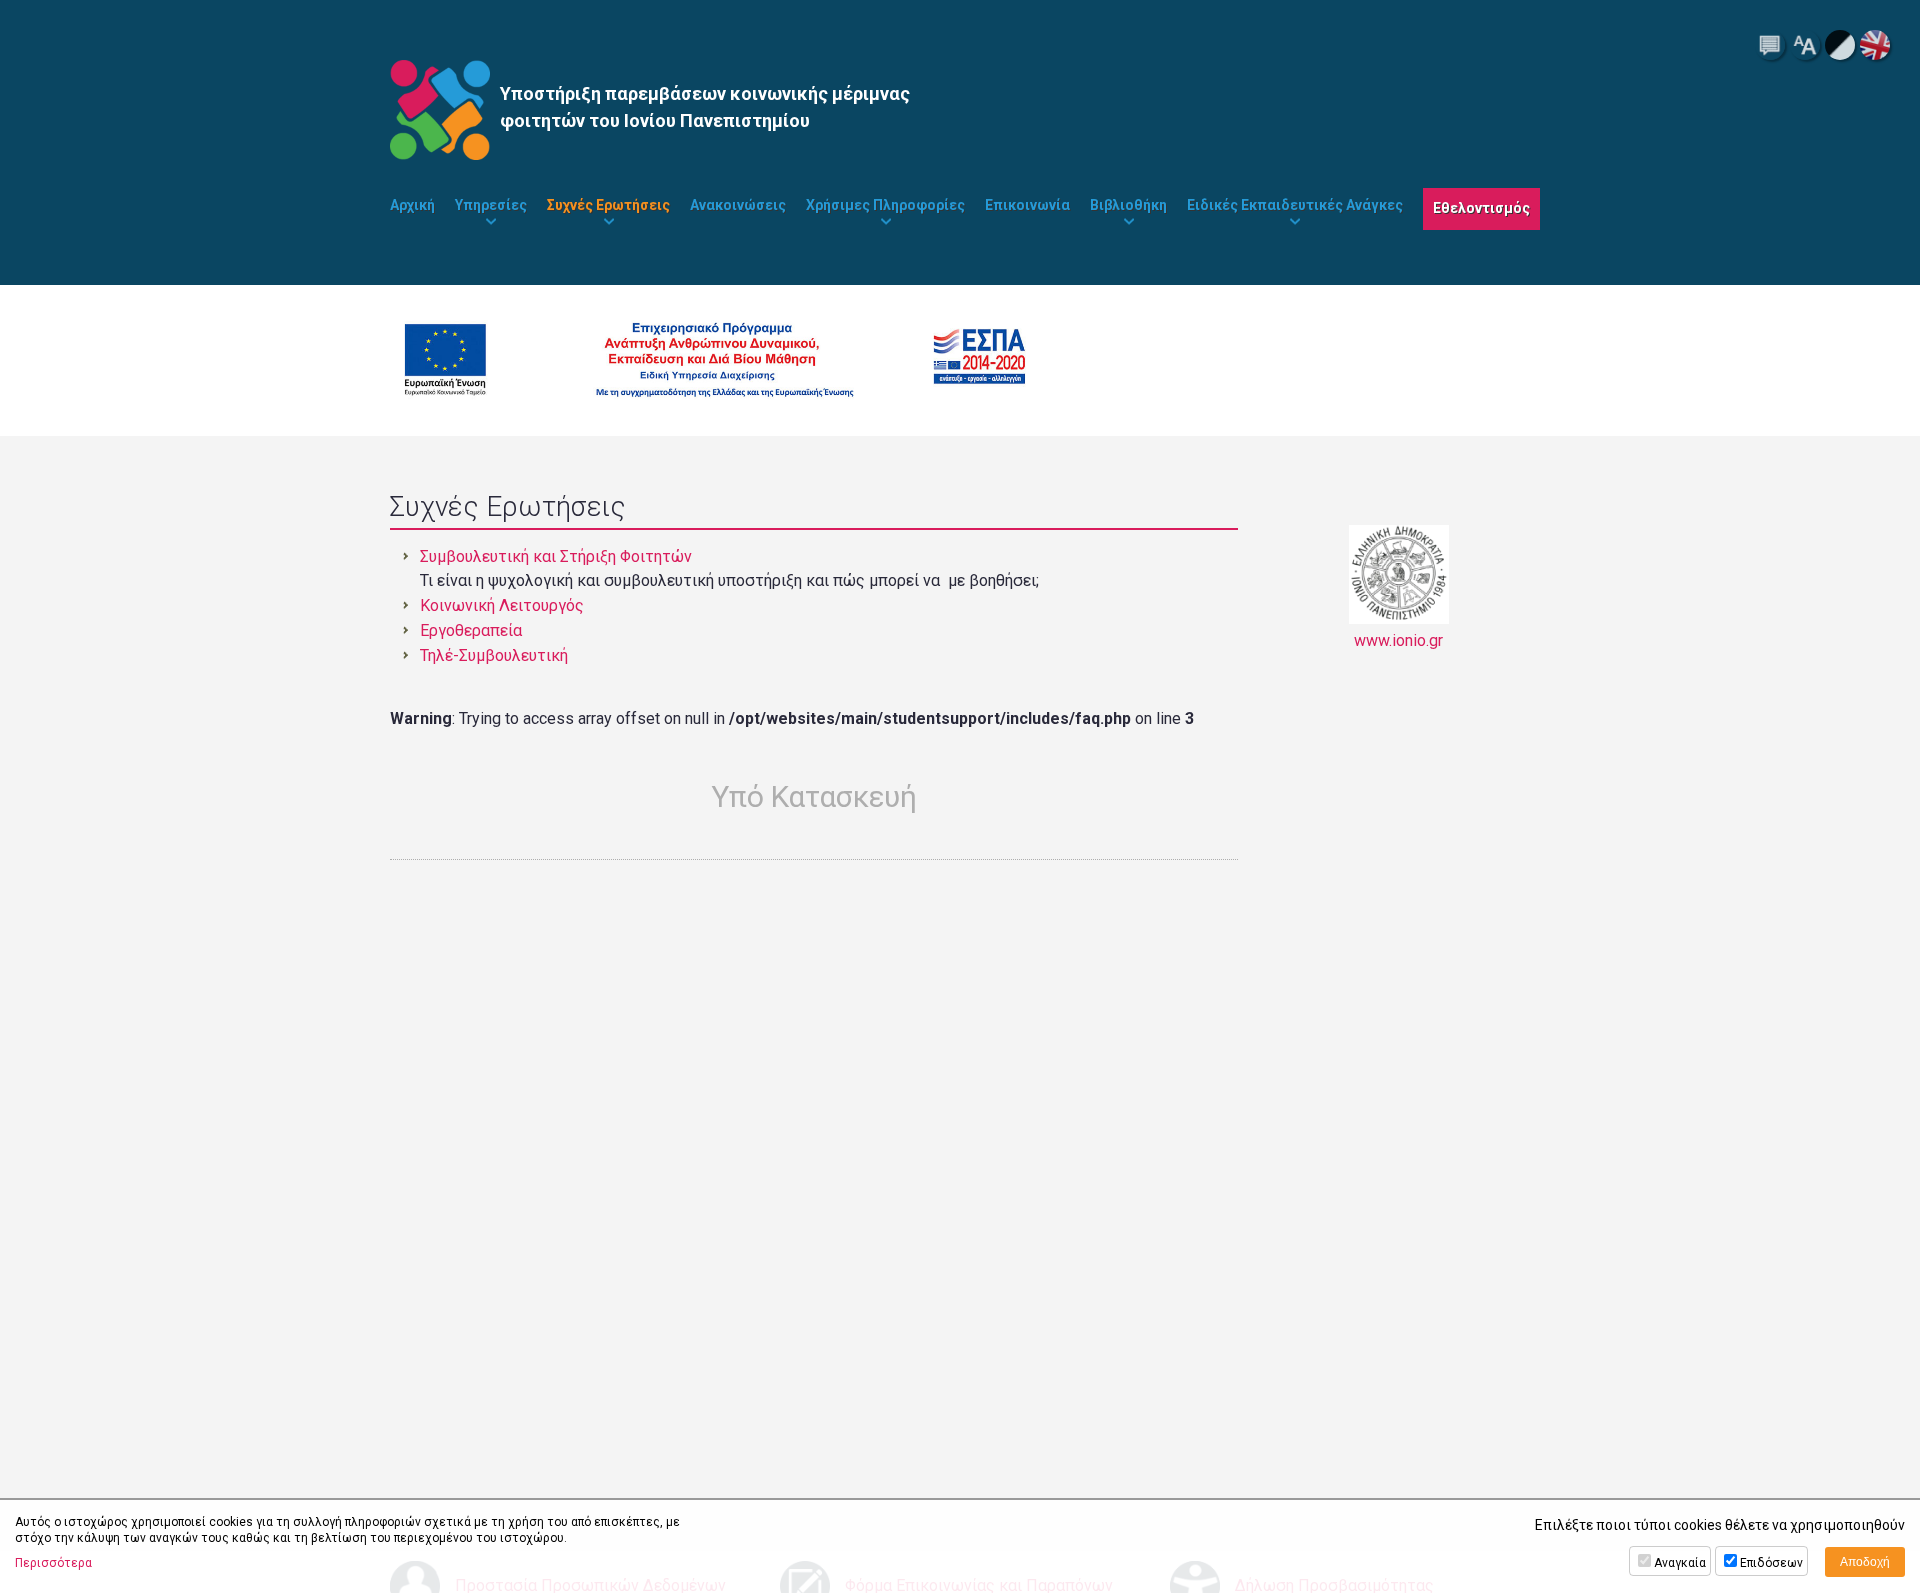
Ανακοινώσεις (738, 205)
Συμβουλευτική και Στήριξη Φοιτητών (556, 556)
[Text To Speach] (1770, 45)
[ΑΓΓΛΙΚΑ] (1875, 45)
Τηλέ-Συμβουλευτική (494, 655)
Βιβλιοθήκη (1128, 205)
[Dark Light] (1840, 45)
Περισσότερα (53, 1563)
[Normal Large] (1805, 45)
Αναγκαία (1680, 1563)
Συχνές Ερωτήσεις (608, 205)
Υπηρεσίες (491, 205)
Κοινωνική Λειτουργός (502, 605)
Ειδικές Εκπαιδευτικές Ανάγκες (1295, 205)
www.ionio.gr (1398, 640)
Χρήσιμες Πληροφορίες (885, 205)
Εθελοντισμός (1481, 208)
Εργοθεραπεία (471, 630)
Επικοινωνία (1027, 205)
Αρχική (412, 205)
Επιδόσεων (1771, 1563)
